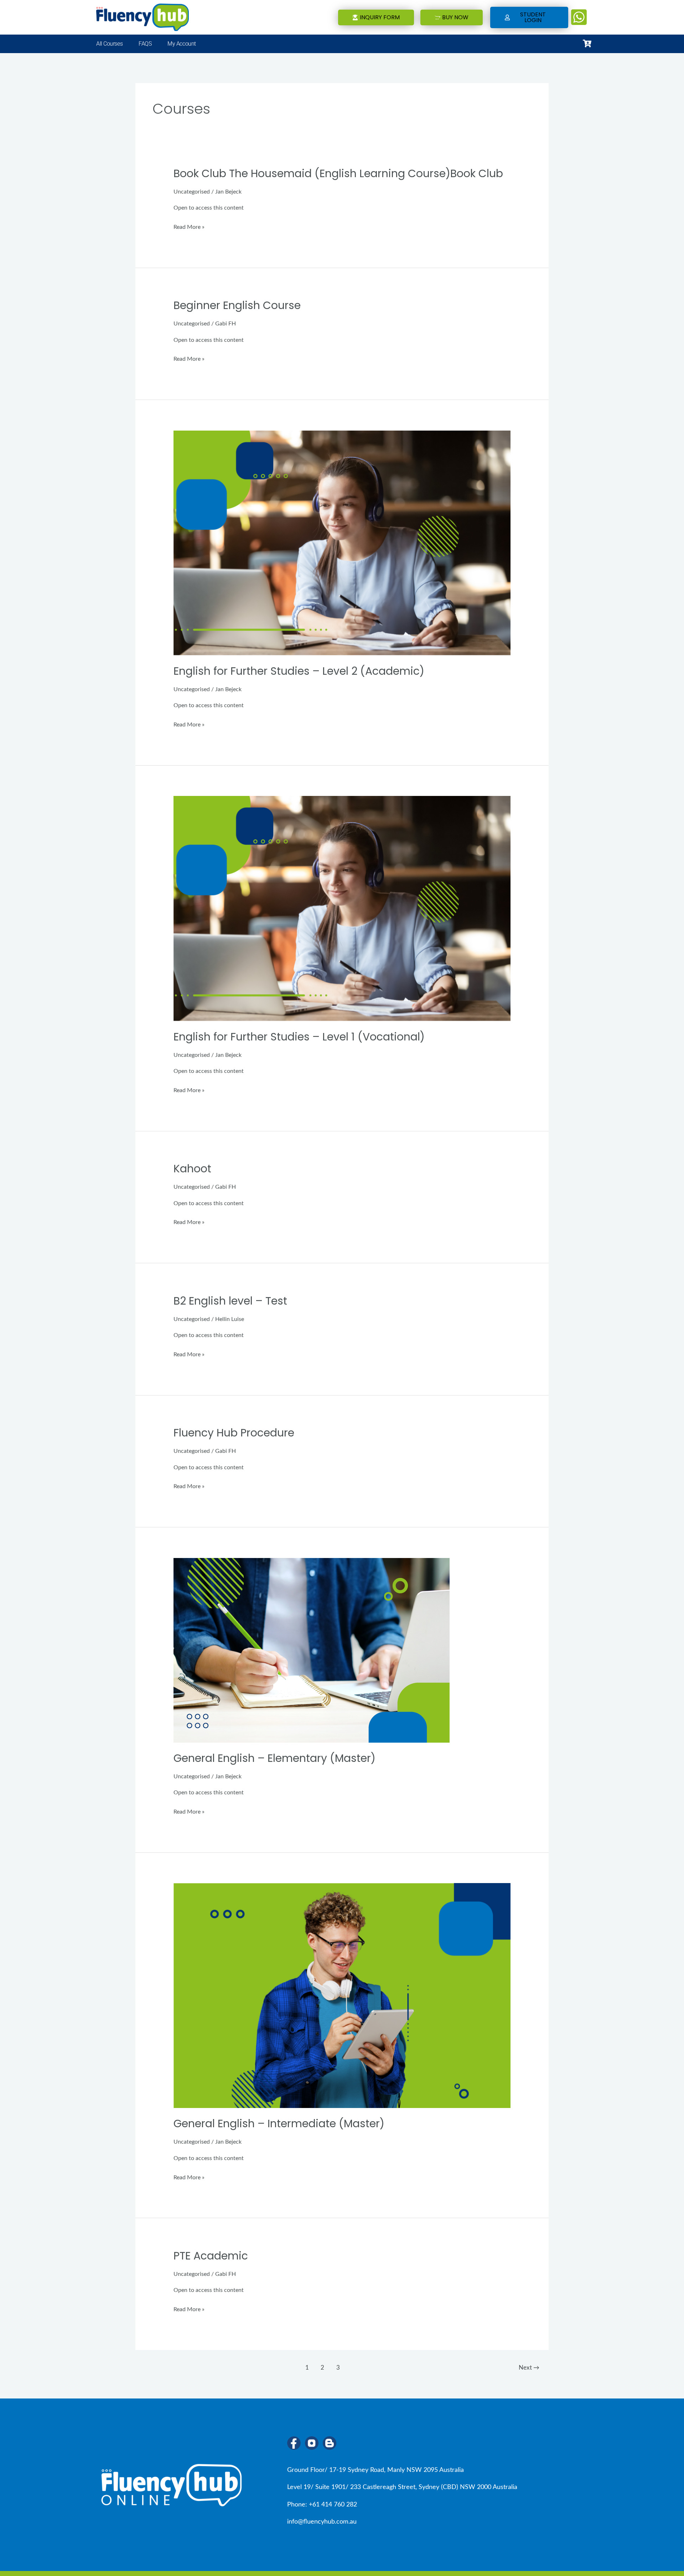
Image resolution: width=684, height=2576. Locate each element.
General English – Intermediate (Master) (279, 2123)
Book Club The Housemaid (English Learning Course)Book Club (338, 173)
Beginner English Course (237, 305)
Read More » (189, 227)
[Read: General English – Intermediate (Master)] (342, 1995)
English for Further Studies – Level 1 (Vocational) (299, 1037)
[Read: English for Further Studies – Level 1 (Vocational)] (342, 908)
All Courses (109, 44)
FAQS (145, 44)
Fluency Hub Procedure (234, 1433)
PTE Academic (211, 2256)
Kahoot (192, 1169)
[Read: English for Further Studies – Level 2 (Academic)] (342, 543)
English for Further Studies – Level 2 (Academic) (299, 671)
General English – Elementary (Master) (274, 1758)
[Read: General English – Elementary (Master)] (312, 1650)
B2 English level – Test (230, 1301)
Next (529, 2368)
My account (182, 44)
